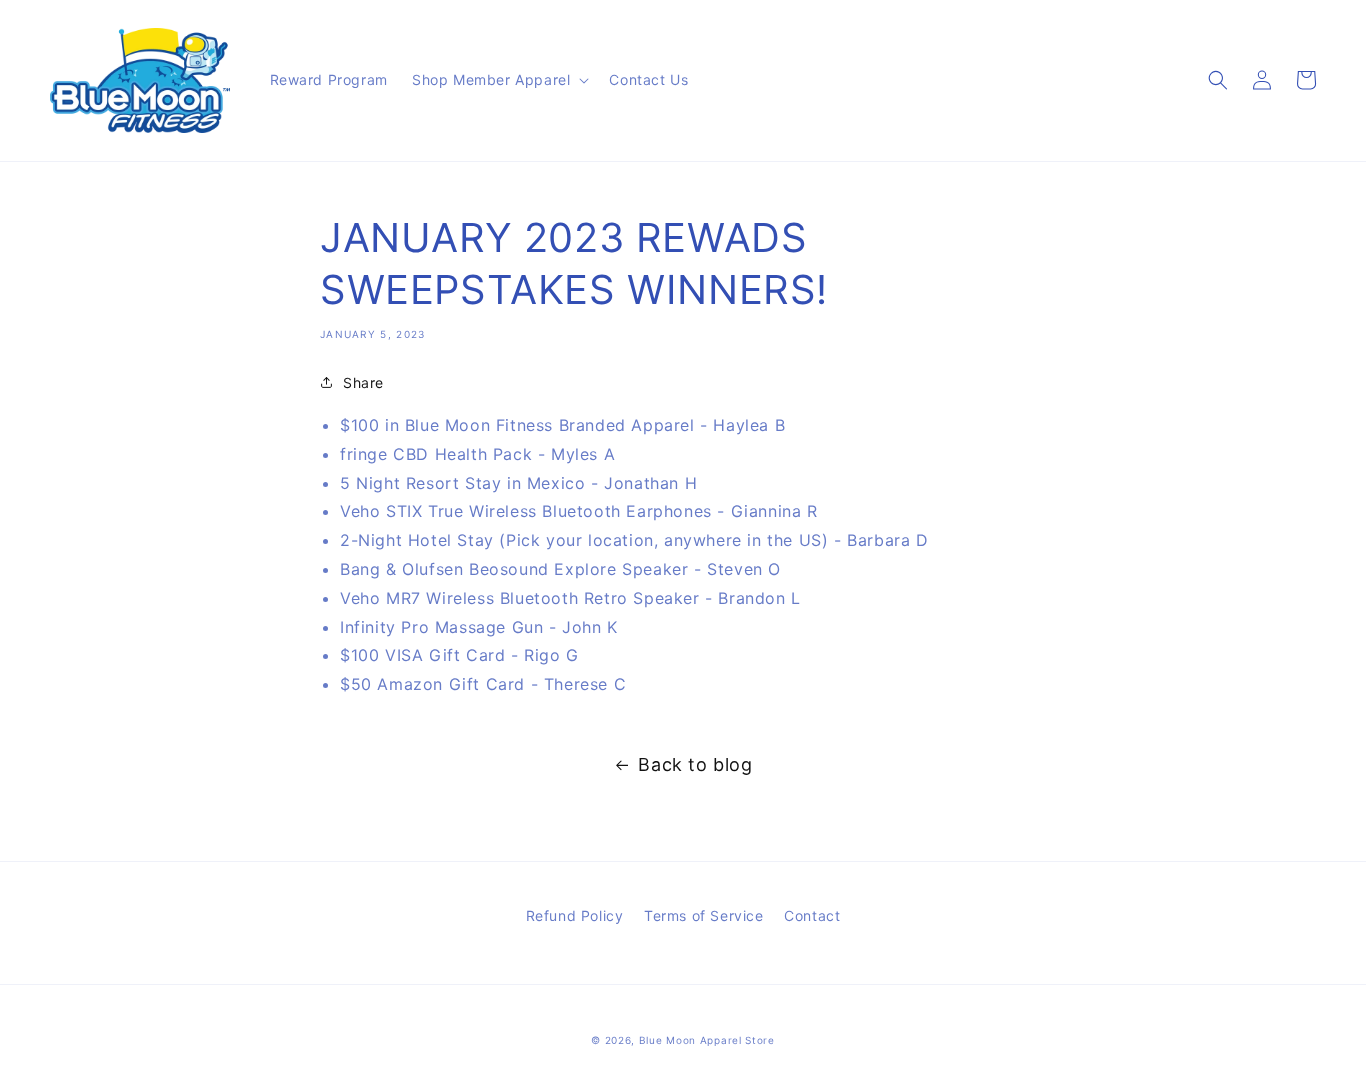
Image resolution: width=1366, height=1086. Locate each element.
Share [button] (363, 382)
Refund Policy (575, 915)
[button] (498, 80)
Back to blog (695, 764)
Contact (812, 915)
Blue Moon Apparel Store (707, 1040)
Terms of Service (704, 915)
